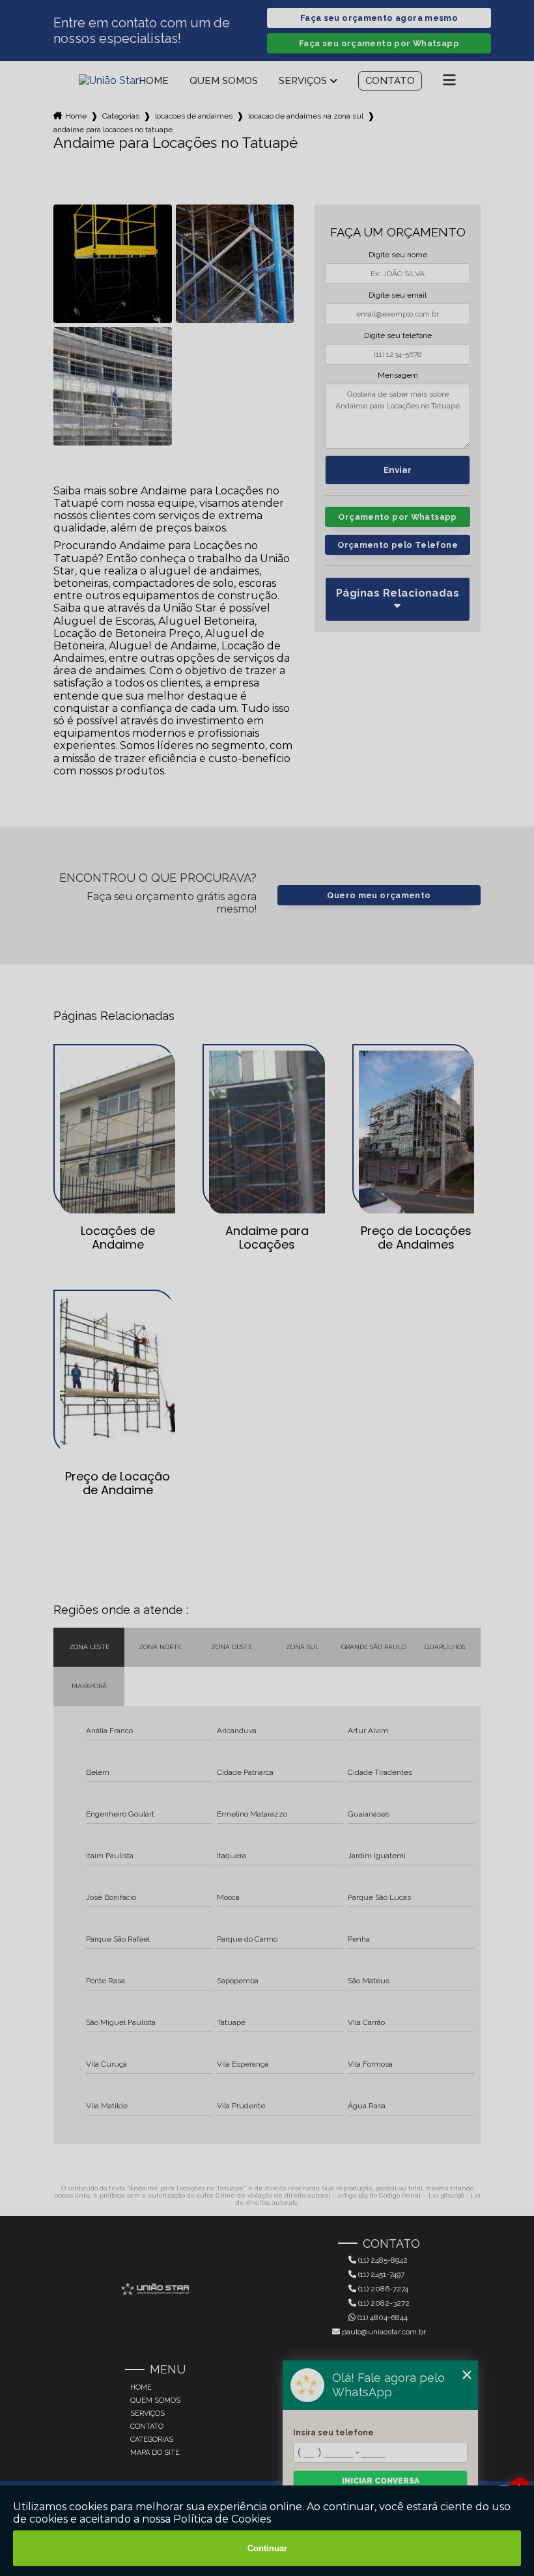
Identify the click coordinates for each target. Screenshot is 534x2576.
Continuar (267, 2548)
